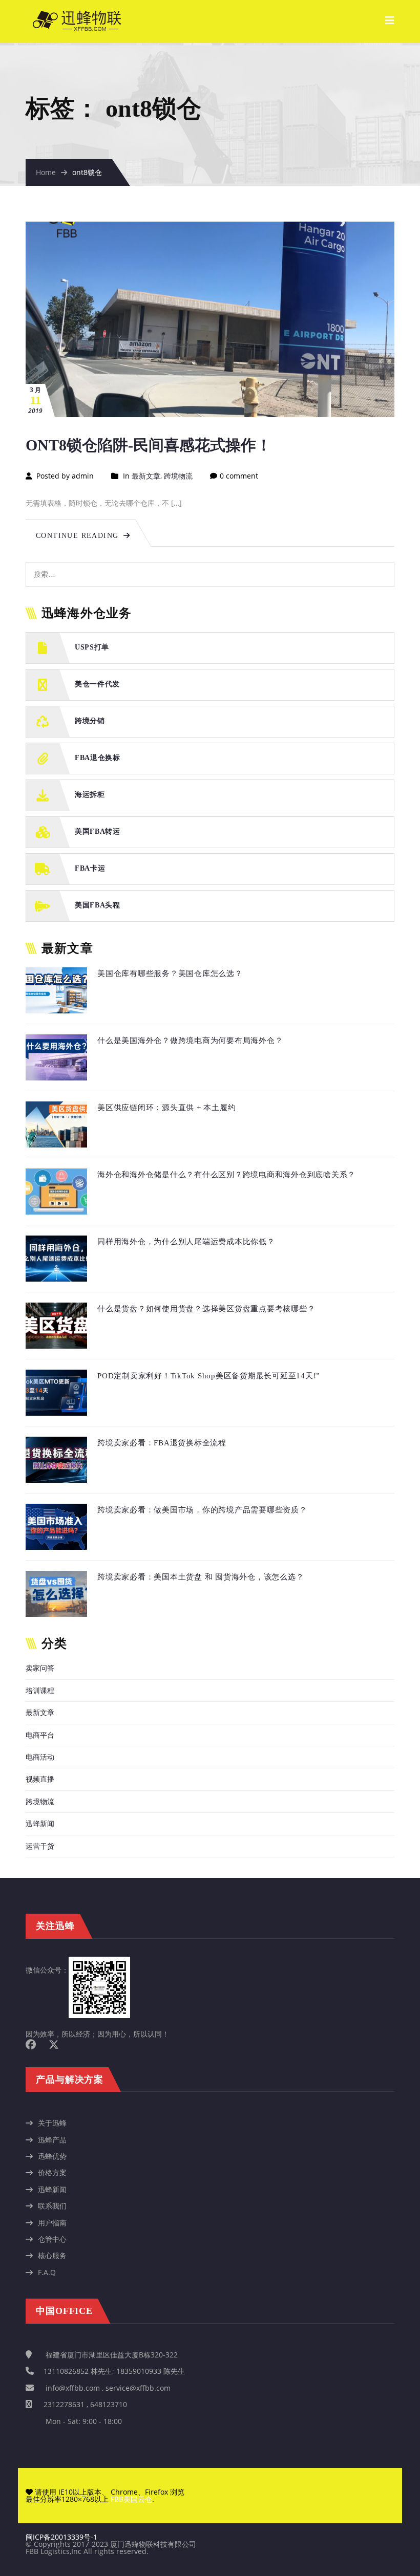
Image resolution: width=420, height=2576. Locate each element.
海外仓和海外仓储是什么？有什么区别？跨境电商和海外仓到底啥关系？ (226, 1175)
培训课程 (40, 1690)
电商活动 (40, 1757)
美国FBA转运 (98, 832)
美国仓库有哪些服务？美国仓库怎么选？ (170, 973)
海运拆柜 (90, 795)
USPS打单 (92, 648)
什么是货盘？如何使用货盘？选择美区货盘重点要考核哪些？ (206, 1309)
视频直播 (40, 1779)
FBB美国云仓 (131, 2499)
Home (46, 172)
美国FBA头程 (98, 906)
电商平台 (40, 1735)
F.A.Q (47, 2272)
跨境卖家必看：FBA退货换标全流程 (162, 1443)
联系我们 (52, 2206)
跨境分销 (90, 721)
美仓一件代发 (97, 685)
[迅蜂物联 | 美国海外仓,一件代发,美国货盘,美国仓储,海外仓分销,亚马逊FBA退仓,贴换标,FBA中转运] (77, 16)
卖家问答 (40, 1668)
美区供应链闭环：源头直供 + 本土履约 (166, 1108)
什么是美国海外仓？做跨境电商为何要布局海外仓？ (190, 1041)
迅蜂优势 (52, 2156)
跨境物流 (178, 476)
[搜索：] (210, 567)
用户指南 (52, 2223)
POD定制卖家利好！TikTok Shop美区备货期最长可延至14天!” (209, 1376)
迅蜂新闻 (40, 1823)
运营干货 (40, 1846)
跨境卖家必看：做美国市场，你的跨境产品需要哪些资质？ (202, 1510)
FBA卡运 (90, 869)
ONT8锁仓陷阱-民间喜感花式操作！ (149, 445)
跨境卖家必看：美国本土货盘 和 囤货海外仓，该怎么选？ (201, 1577)
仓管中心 (52, 2239)
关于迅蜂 (52, 2123)
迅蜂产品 (52, 2140)
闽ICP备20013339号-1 (61, 2537)
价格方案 (52, 2172)
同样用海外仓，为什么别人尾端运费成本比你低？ (186, 1242)
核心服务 (52, 2255)
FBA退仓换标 (98, 758)
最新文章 (146, 476)
